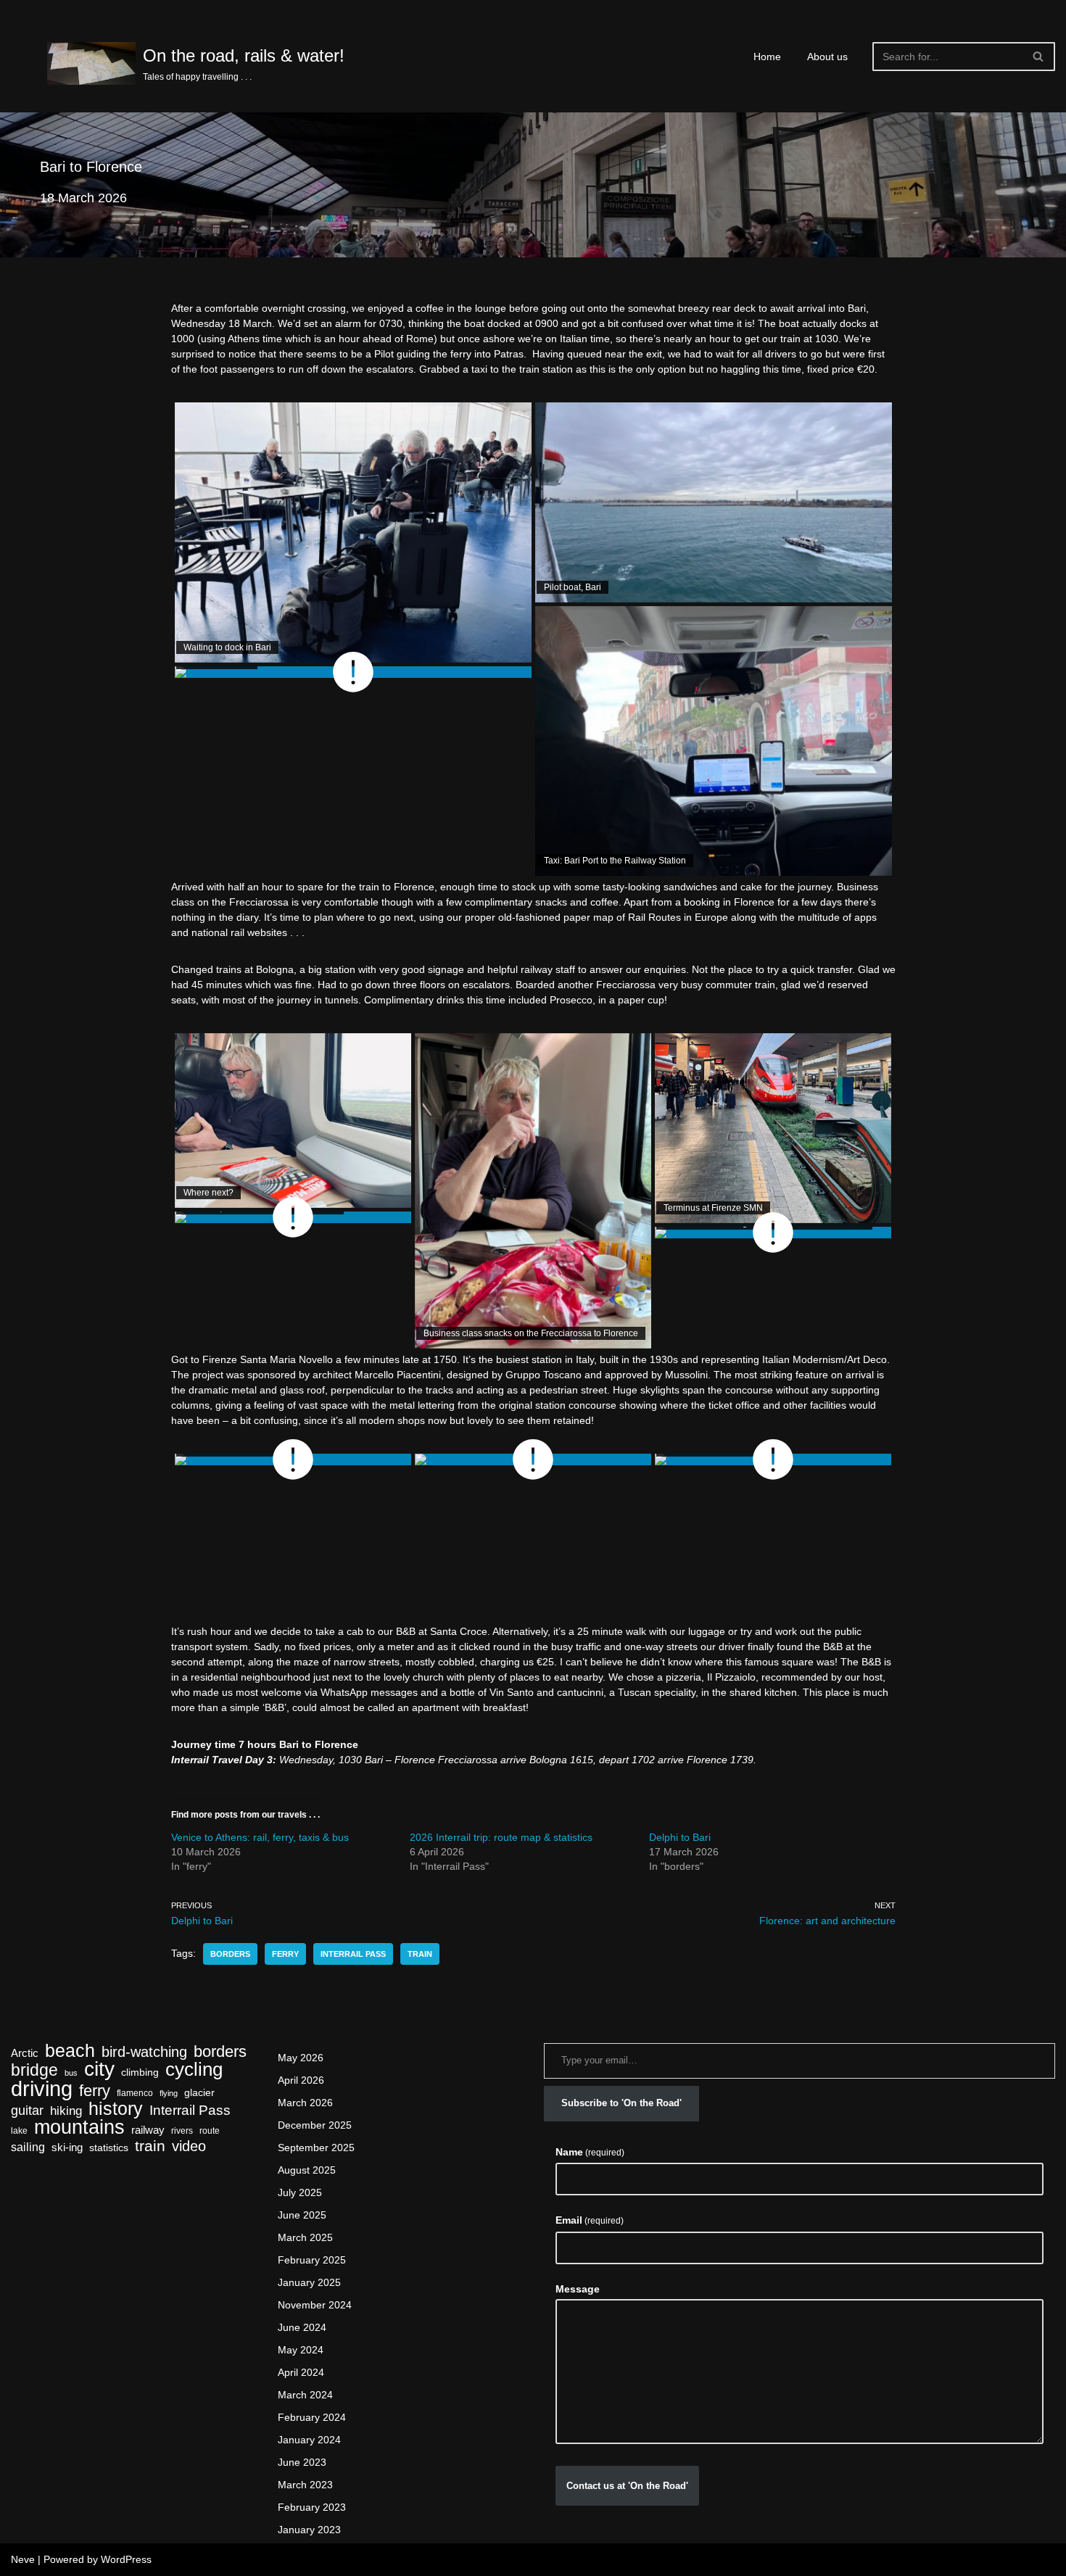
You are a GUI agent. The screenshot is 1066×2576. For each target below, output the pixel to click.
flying (169, 2093)
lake (19, 2131)
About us (827, 57)
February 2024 (312, 2417)
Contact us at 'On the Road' (627, 2486)
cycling (194, 2070)
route (210, 2131)
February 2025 (312, 2260)
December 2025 (315, 2125)
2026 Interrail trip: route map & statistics (501, 1837)
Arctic (25, 2053)
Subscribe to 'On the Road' (621, 2103)
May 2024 (301, 2350)
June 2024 (302, 2327)
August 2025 (307, 2170)
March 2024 (305, 2395)
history (116, 2109)
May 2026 (301, 2058)
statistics (109, 2148)
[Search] (1039, 57)
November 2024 (315, 2305)
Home (767, 57)
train (420, 1954)
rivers (182, 2131)
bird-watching (144, 2052)
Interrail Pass (353, 1954)
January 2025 (309, 2282)
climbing (140, 2072)
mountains (79, 2127)
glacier (199, 2093)
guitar (27, 2110)
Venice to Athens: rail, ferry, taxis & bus (260, 1837)
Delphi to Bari (680, 1837)
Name (590, 2152)
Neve (23, 2559)
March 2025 (305, 2237)
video (189, 2146)
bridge (34, 2070)
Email (590, 2220)
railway (148, 2130)
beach (70, 2051)
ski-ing (67, 2148)
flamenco (135, 2093)
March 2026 (305, 2103)
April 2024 (301, 2372)
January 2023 (309, 2530)
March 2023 (305, 2485)
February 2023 (312, 2507)
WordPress (126, 2559)
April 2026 (301, 2080)
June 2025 (302, 2215)
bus (71, 2073)
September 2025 (316, 2148)
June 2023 (302, 2462)
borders (230, 1954)
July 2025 (300, 2192)
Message (578, 2289)
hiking (66, 2111)
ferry (285, 1954)
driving (42, 2088)
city (99, 2069)
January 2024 (309, 2440)
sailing (28, 2147)
